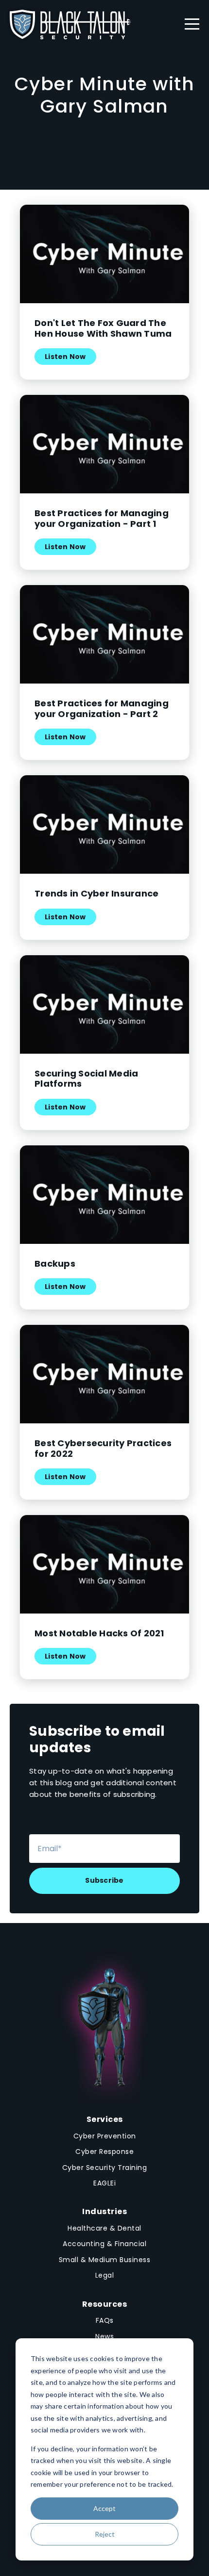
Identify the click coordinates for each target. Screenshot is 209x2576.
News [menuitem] (104, 2336)
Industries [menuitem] (104, 2211)
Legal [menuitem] (105, 2275)
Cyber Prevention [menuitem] (105, 2136)
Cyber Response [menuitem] (104, 2152)
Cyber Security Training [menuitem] (105, 2168)
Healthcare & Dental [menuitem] (104, 2228)
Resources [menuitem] (105, 2304)
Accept (104, 2508)
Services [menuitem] (105, 2119)
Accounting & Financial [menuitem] (104, 2244)
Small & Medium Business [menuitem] (105, 2260)
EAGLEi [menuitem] (104, 2183)
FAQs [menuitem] (105, 2320)
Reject (105, 2534)
